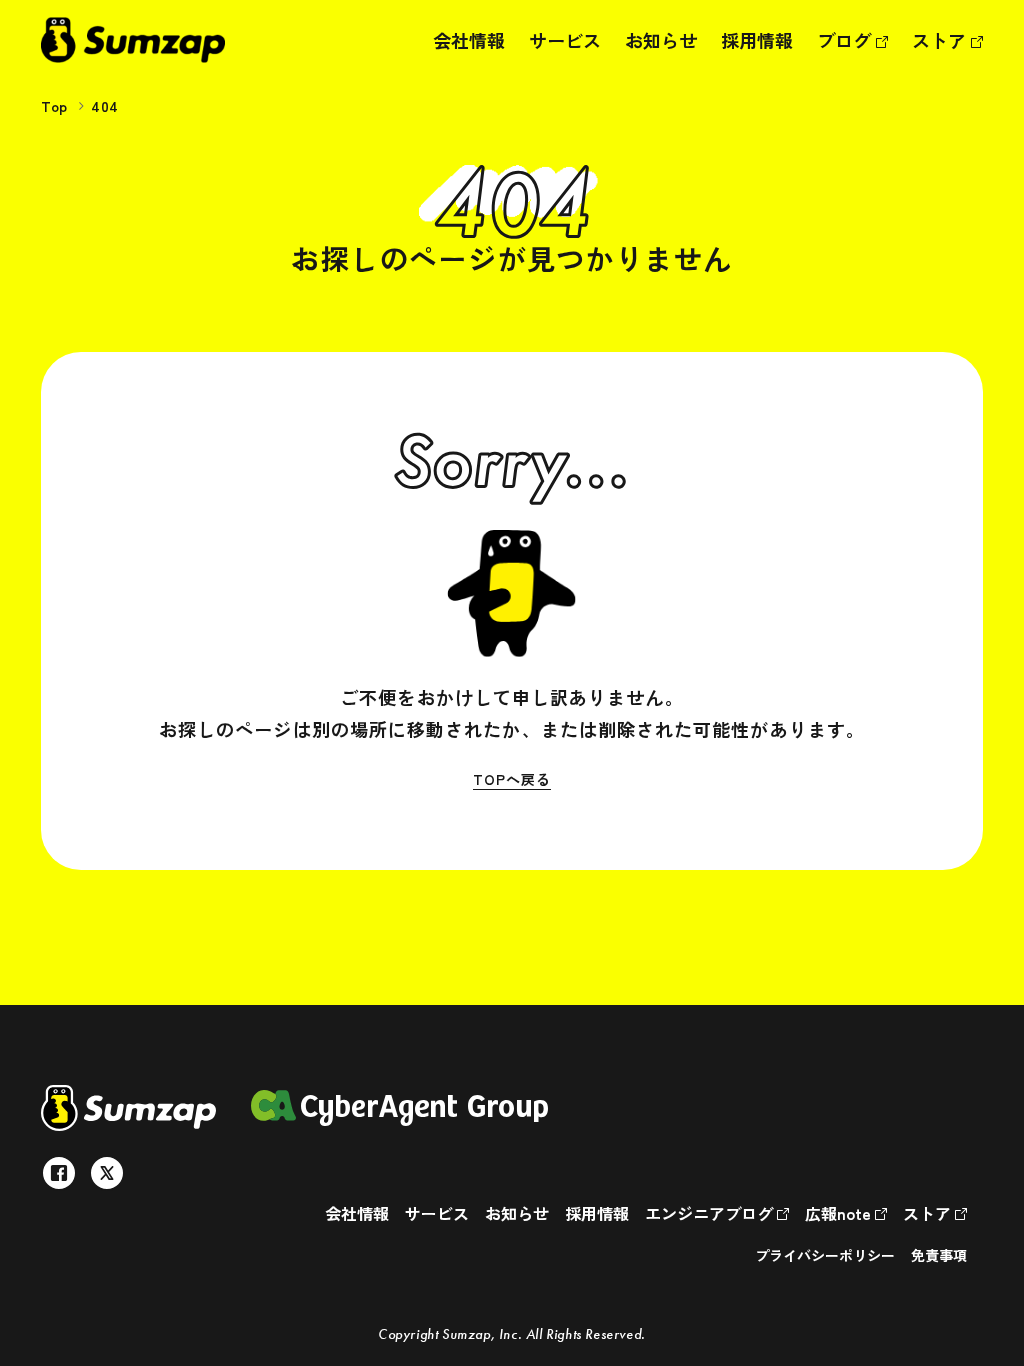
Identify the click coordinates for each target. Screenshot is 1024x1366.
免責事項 (939, 1255)
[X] (107, 1173)
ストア (941, 40)
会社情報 (469, 40)
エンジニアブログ (711, 1213)
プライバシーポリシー (825, 1255)
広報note (840, 1213)
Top (54, 106)
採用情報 (757, 40)
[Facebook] (59, 1173)
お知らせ (661, 40)
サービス (565, 40)
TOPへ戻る (511, 779)
